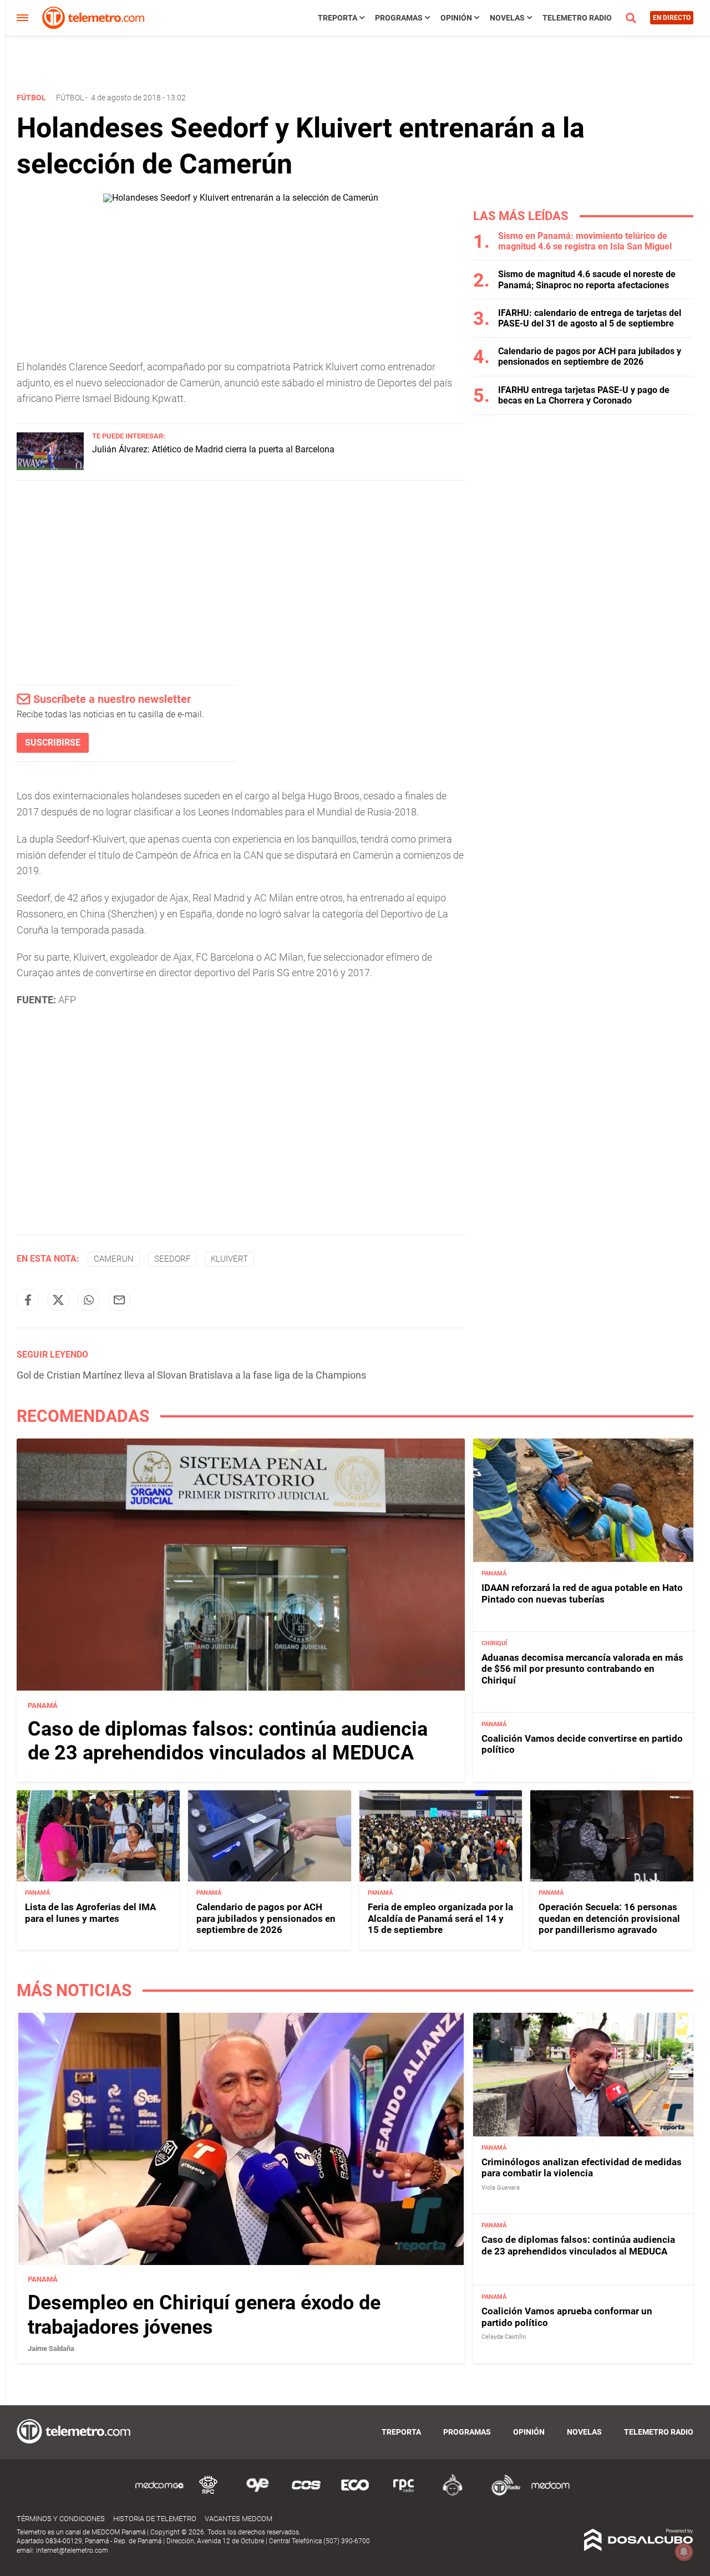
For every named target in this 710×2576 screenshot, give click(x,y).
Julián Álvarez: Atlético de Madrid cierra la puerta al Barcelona (213, 449)
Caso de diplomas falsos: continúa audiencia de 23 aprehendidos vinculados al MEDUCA (228, 1741)
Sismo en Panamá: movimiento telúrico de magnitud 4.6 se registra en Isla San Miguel (585, 241)
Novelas (507, 18)
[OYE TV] (257, 2494)
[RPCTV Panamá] (209, 2494)
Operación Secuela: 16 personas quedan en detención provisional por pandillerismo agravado (609, 1918)
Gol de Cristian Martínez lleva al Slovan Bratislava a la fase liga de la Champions (191, 1375)
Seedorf (172, 1259)
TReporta (338, 18)
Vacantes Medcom (239, 2519)
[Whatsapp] (89, 1300)
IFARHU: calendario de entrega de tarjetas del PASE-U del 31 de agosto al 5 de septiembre (590, 318)
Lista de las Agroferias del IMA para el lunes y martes (90, 1912)
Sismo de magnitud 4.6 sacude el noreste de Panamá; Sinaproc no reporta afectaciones (587, 279)
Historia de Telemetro (155, 2519)
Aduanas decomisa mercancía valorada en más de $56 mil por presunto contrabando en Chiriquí (582, 1669)
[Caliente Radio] (453, 2494)
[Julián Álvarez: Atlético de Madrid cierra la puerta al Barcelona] (50, 467)
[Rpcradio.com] (404, 2494)
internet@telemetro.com (72, 2551)
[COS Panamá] (306, 2494)
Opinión (456, 18)
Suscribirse (53, 743)
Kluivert (229, 1259)
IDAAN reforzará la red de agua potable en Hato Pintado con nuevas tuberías (582, 1593)
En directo (672, 18)
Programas (399, 18)
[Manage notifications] (684, 2552)
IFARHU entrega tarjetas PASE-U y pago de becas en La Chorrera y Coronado (584, 395)
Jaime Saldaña (51, 2349)
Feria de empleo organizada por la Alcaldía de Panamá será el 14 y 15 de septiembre (440, 1918)
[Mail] (119, 1300)
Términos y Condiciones (61, 2519)
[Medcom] (550, 2494)
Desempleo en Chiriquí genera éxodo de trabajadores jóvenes (204, 2315)
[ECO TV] (355, 2494)
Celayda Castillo (504, 2337)
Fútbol (70, 98)
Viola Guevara (501, 2188)
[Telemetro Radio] (501, 2494)
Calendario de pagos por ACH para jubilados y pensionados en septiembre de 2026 (590, 356)
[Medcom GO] (160, 2494)
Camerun (114, 1259)
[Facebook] (28, 1300)
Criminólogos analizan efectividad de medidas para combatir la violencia (582, 2168)
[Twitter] (58, 1300)
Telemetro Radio (577, 18)
